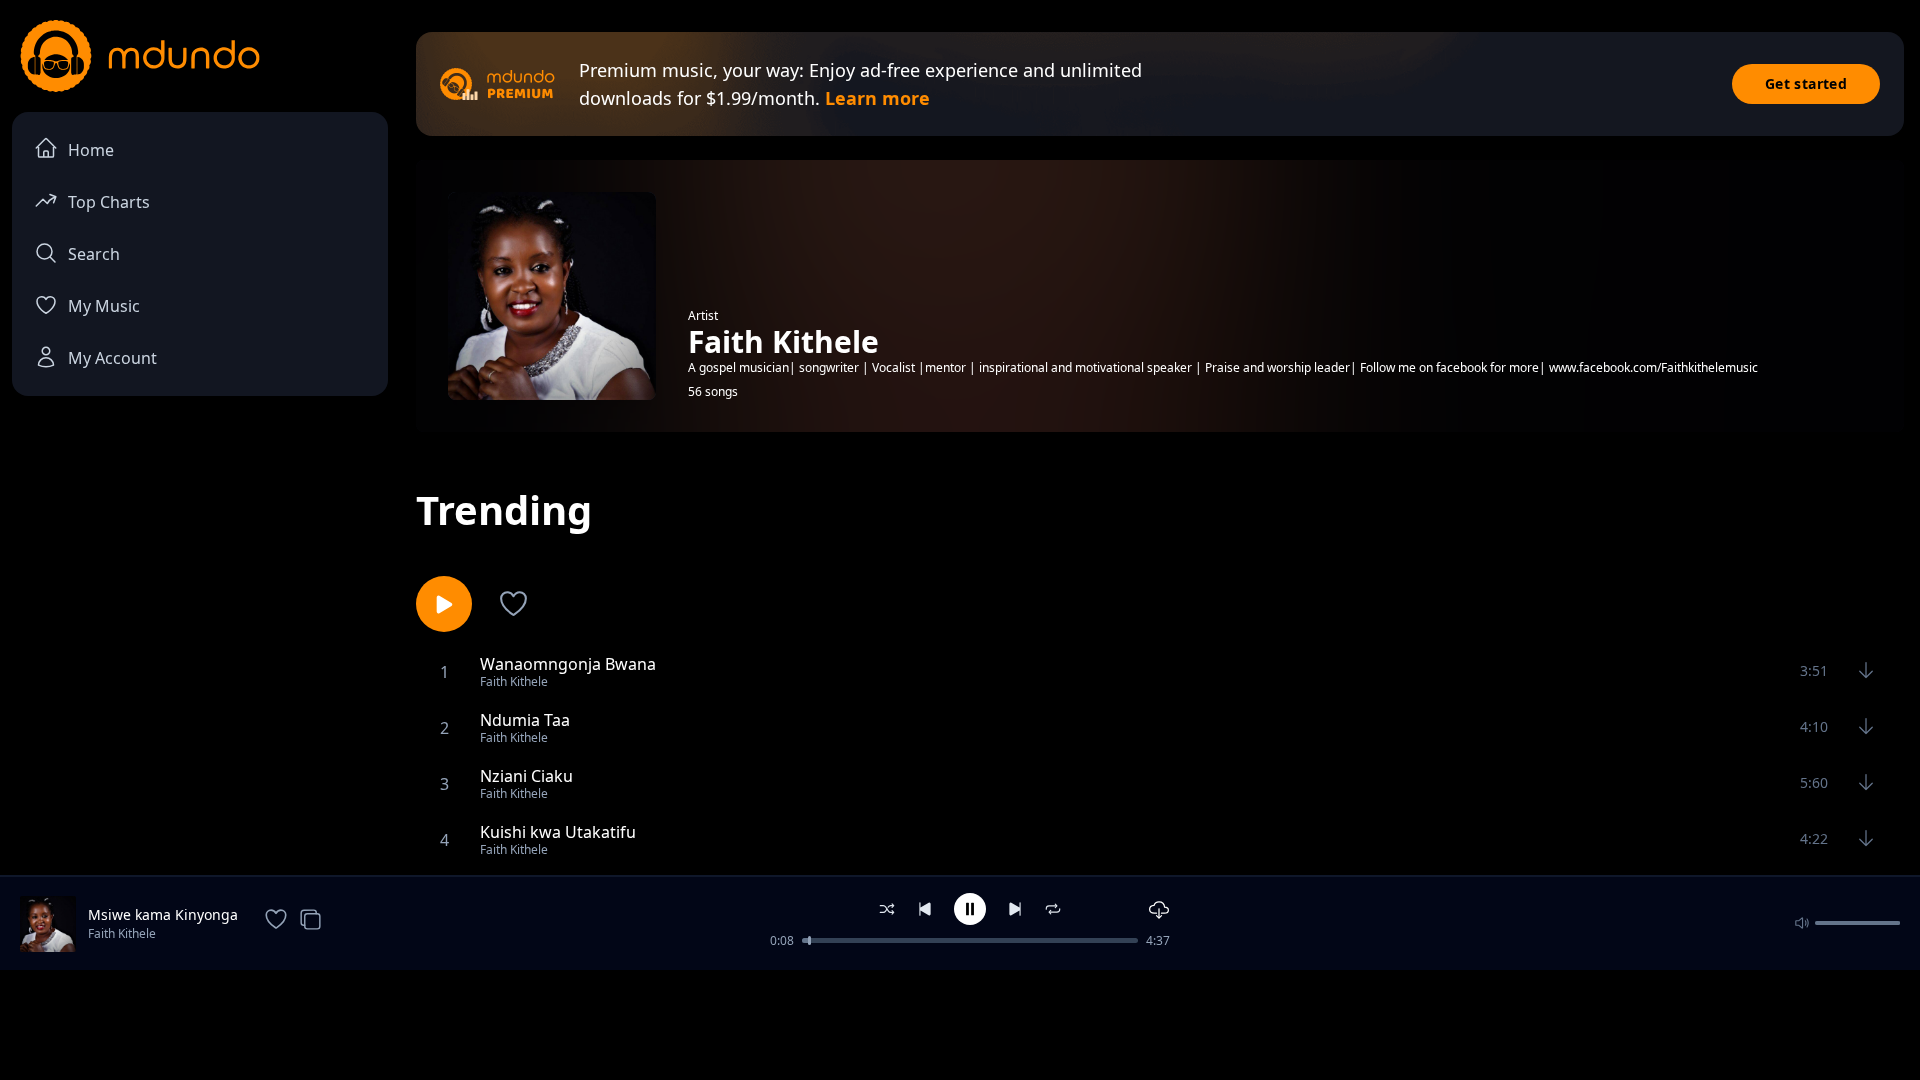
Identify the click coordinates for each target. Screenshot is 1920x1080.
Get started (1806, 83)
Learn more (877, 98)
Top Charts (109, 202)
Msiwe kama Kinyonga (163, 914)
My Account (112, 358)
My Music (104, 306)
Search (94, 254)
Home (91, 150)
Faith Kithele (122, 933)
